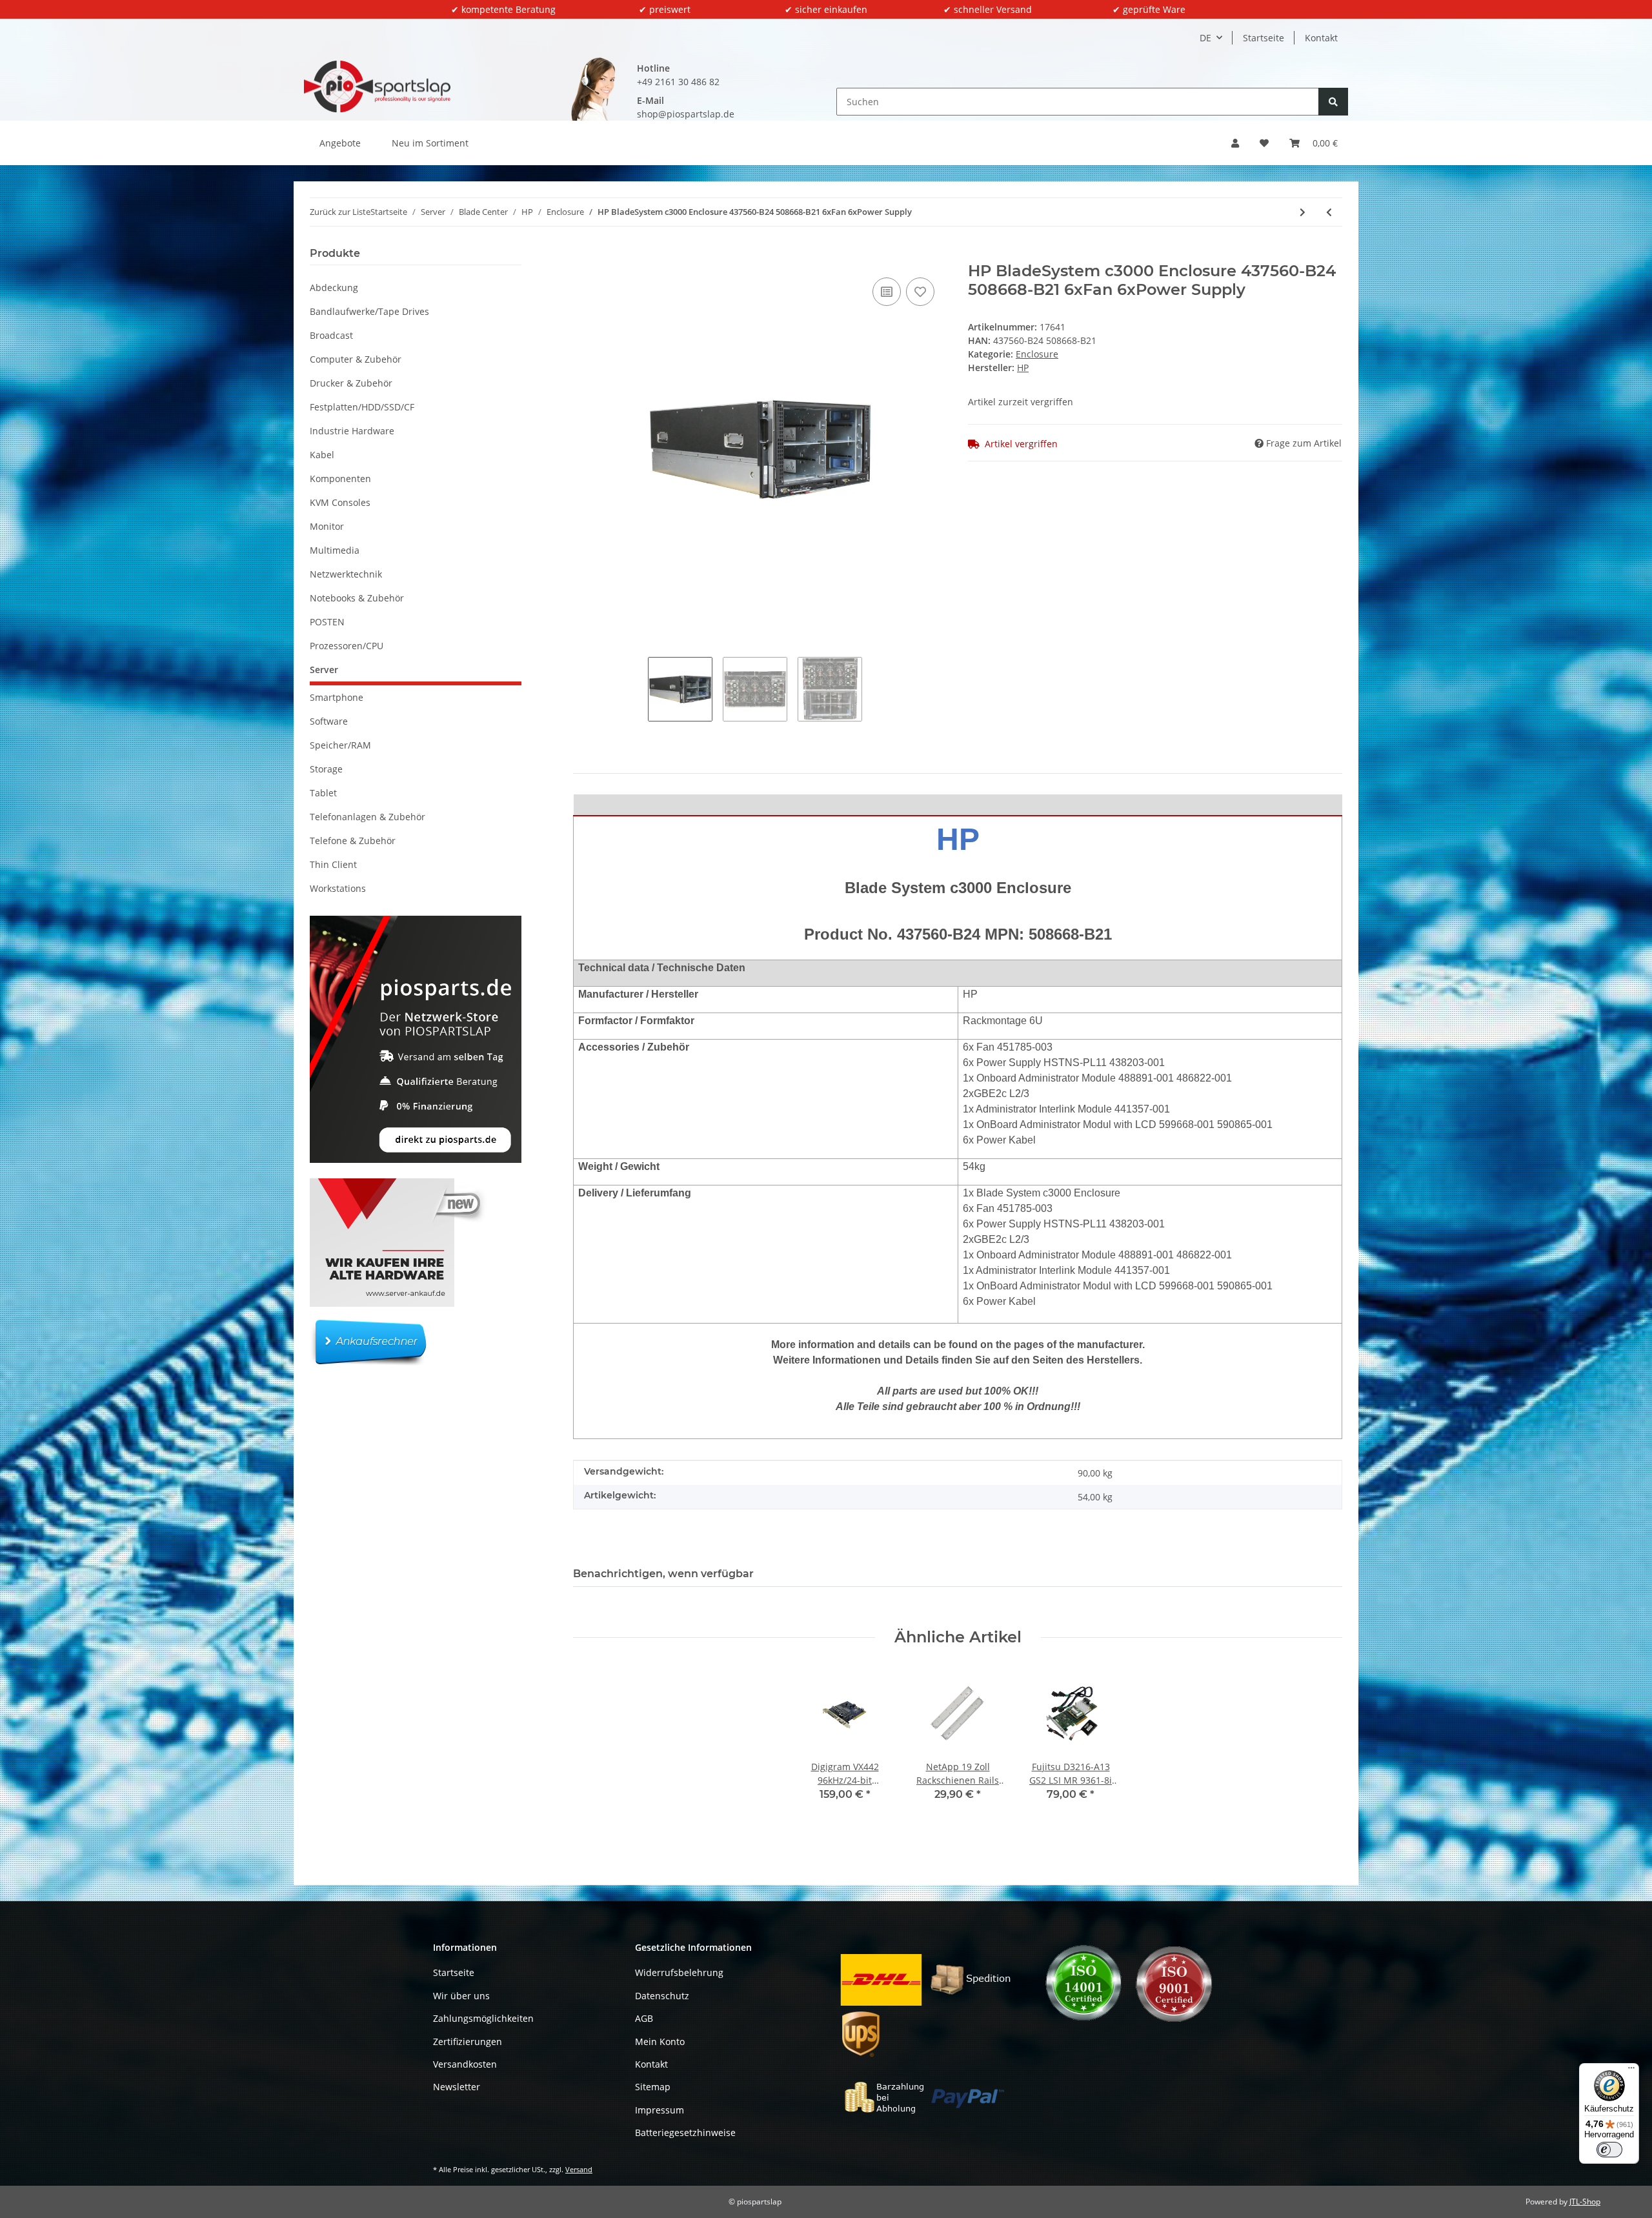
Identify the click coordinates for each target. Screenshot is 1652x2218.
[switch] (1609, 2150)
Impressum (660, 2110)
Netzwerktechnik (346, 574)
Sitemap (653, 2087)
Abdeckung (334, 287)
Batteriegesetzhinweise (685, 2132)
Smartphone (337, 697)
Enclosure (1037, 354)
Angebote (340, 143)
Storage (326, 769)
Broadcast (331, 335)
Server (324, 670)
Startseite (1264, 38)
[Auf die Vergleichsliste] (887, 292)
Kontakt (1321, 38)
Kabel (322, 455)
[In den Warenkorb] (583, 255)
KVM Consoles (340, 502)
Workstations (338, 888)
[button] (1235, 143)
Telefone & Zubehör (353, 841)
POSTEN (327, 622)
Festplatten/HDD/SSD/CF (362, 407)
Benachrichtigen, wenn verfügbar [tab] (663, 1574)
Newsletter (457, 2087)
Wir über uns (461, 1996)
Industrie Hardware (352, 431)
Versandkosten (465, 2064)
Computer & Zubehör (356, 359)
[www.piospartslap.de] (377, 86)
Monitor (327, 526)
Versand (579, 2169)
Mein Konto (660, 2042)
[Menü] (1631, 2071)
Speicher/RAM (340, 745)
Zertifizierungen (468, 2042)
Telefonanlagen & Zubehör (368, 817)
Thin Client (333, 864)
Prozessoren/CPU (347, 646)
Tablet (323, 793)
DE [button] (1205, 38)
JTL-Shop (1585, 2202)
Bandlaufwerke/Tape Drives (369, 311)
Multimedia (335, 550)
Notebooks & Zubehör (357, 598)
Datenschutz (662, 1996)
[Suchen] (1333, 102)
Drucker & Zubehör (351, 383)
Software (329, 721)
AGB (644, 2018)
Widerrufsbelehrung (679, 1972)
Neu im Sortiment (430, 143)
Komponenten (340, 479)
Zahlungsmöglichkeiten (483, 2018)
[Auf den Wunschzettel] (920, 292)
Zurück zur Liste (340, 212)
